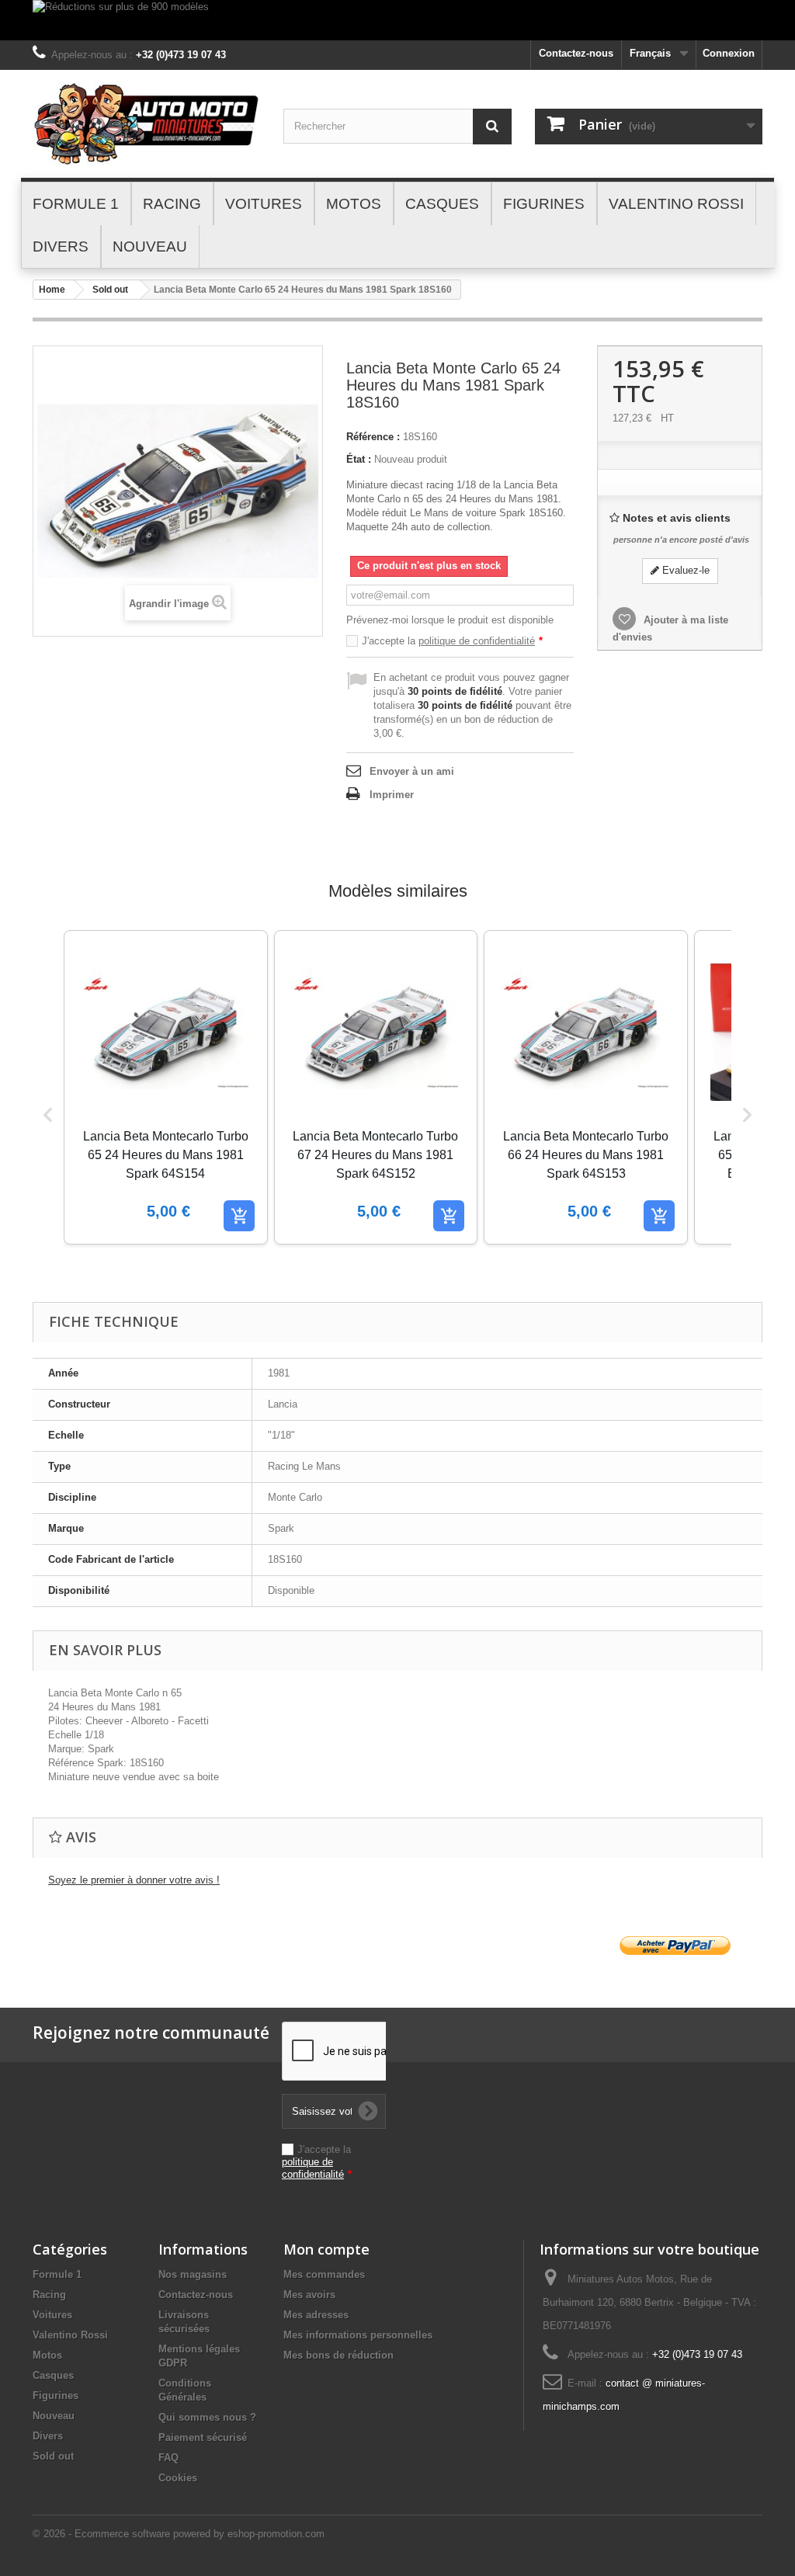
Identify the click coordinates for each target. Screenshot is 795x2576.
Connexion (729, 53)
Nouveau (54, 2416)
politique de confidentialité (477, 641)
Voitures (52, 2315)
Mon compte (326, 2249)
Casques (53, 2375)
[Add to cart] (239, 1216)
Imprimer (392, 795)
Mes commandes (324, 2274)
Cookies (178, 2478)
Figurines (56, 2395)
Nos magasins (193, 2274)
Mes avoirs (309, 2295)
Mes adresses (316, 2315)
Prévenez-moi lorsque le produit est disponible (450, 620)
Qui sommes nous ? (207, 2417)
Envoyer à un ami (412, 771)
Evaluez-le (684, 570)
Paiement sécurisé (203, 2437)
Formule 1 (57, 2274)
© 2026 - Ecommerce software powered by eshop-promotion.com (179, 2534)
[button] (48, 1114)
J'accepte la (452, 641)
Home (52, 290)
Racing (49, 2295)
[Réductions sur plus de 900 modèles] (397, 20)
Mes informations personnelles (358, 2335)
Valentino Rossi (70, 2335)
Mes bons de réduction (338, 2355)
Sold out (110, 290)
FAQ (168, 2458)
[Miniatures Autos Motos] (146, 124)
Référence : (373, 437)
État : (359, 459)
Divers (48, 2436)
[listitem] (166, 1087)
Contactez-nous (576, 53)
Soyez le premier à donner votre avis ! (134, 1880)
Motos (47, 2355)
